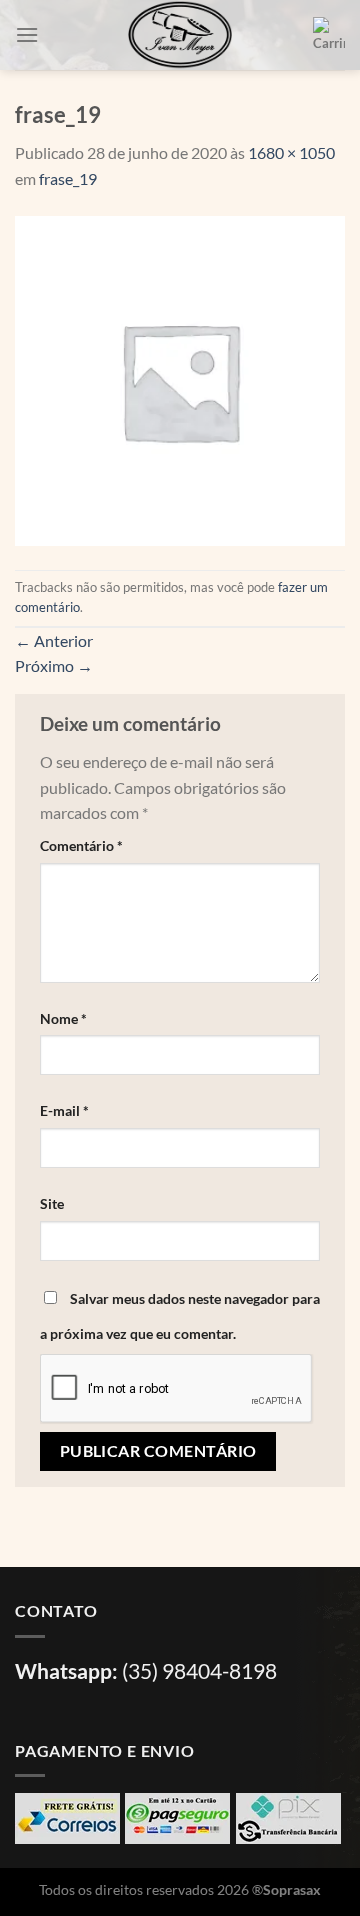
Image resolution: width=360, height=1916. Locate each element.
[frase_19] (180, 378)
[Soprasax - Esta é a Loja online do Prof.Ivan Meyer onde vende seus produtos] (180, 35)
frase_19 (68, 178)
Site (52, 1203)
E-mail (64, 1110)
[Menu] (27, 34)
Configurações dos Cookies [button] (114, 1870)
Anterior (54, 640)
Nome (63, 1018)
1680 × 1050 (291, 152)
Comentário (81, 845)
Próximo (54, 665)
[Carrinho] (329, 35)
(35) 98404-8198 (199, 1670)
